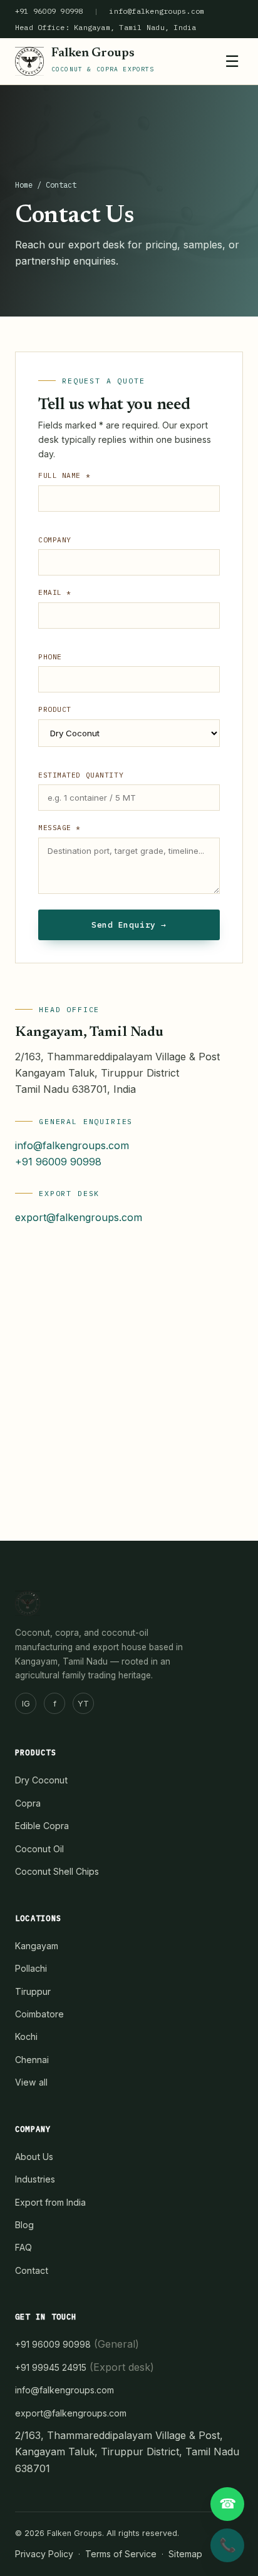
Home (24, 185)
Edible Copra (42, 1826)
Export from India (50, 2202)
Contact (32, 2270)
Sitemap (185, 2554)
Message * (59, 828)
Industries (35, 2179)
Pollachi (31, 1968)
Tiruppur (33, 1991)
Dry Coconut (41, 1780)
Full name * (64, 475)
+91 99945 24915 (51, 2367)
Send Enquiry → (129, 925)
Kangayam (37, 1946)
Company (55, 540)
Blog (24, 2225)
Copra (28, 1803)
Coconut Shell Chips (57, 1871)
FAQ (23, 2247)
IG (26, 1704)
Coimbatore (39, 2014)
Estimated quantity (81, 775)
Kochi (26, 2036)
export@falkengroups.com (79, 1217)
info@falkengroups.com (157, 11)
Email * (55, 592)
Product (55, 709)
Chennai (32, 2060)
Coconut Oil (39, 1849)
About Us (34, 2157)
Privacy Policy (44, 2554)
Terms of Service (121, 2554)
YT (83, 1704)
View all (31, 2082)
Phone (50, 657)
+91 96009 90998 (49, 11)
